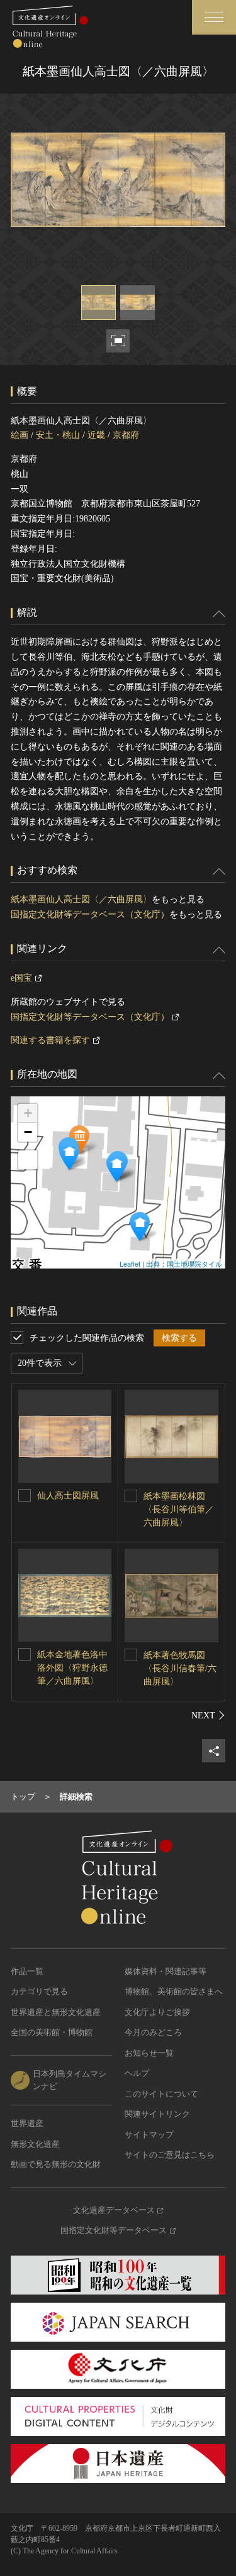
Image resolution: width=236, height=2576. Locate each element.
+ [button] (28, 1113)
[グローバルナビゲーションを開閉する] (214, 17)
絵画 (20, 435)
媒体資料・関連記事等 (166, 1971)
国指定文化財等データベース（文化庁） (90, 914)
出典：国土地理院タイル (184, 1263)
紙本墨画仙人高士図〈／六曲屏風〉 (81, 899)
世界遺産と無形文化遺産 (56, 2012)
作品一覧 (27, 1971)
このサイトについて (161, 2094)
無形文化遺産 (35, 2144)
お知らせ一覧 (149, 2053)
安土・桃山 (58, 435)
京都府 (126, 435)
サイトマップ (149, 2135)
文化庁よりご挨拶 (157, 2012)
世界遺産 (27, 2123)
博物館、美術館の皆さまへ (174, 1991)
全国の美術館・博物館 (52, 2032)
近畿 (96, 435)
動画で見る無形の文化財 (56, 2164)
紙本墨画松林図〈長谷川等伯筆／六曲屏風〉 (179, 1509)
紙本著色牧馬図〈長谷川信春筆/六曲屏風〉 (180, 1668)
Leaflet (130, 1263)
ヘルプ (137, 2073)
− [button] (28, 1132)
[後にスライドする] (208, 1715)
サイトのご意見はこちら (170, 2155)
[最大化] (28, 1160)
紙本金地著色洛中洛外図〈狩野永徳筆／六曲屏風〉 (72, 1668)
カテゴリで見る (39, 1991)
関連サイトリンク (157, 2114)
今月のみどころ (153, 2032)
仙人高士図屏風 (68, 1496)
